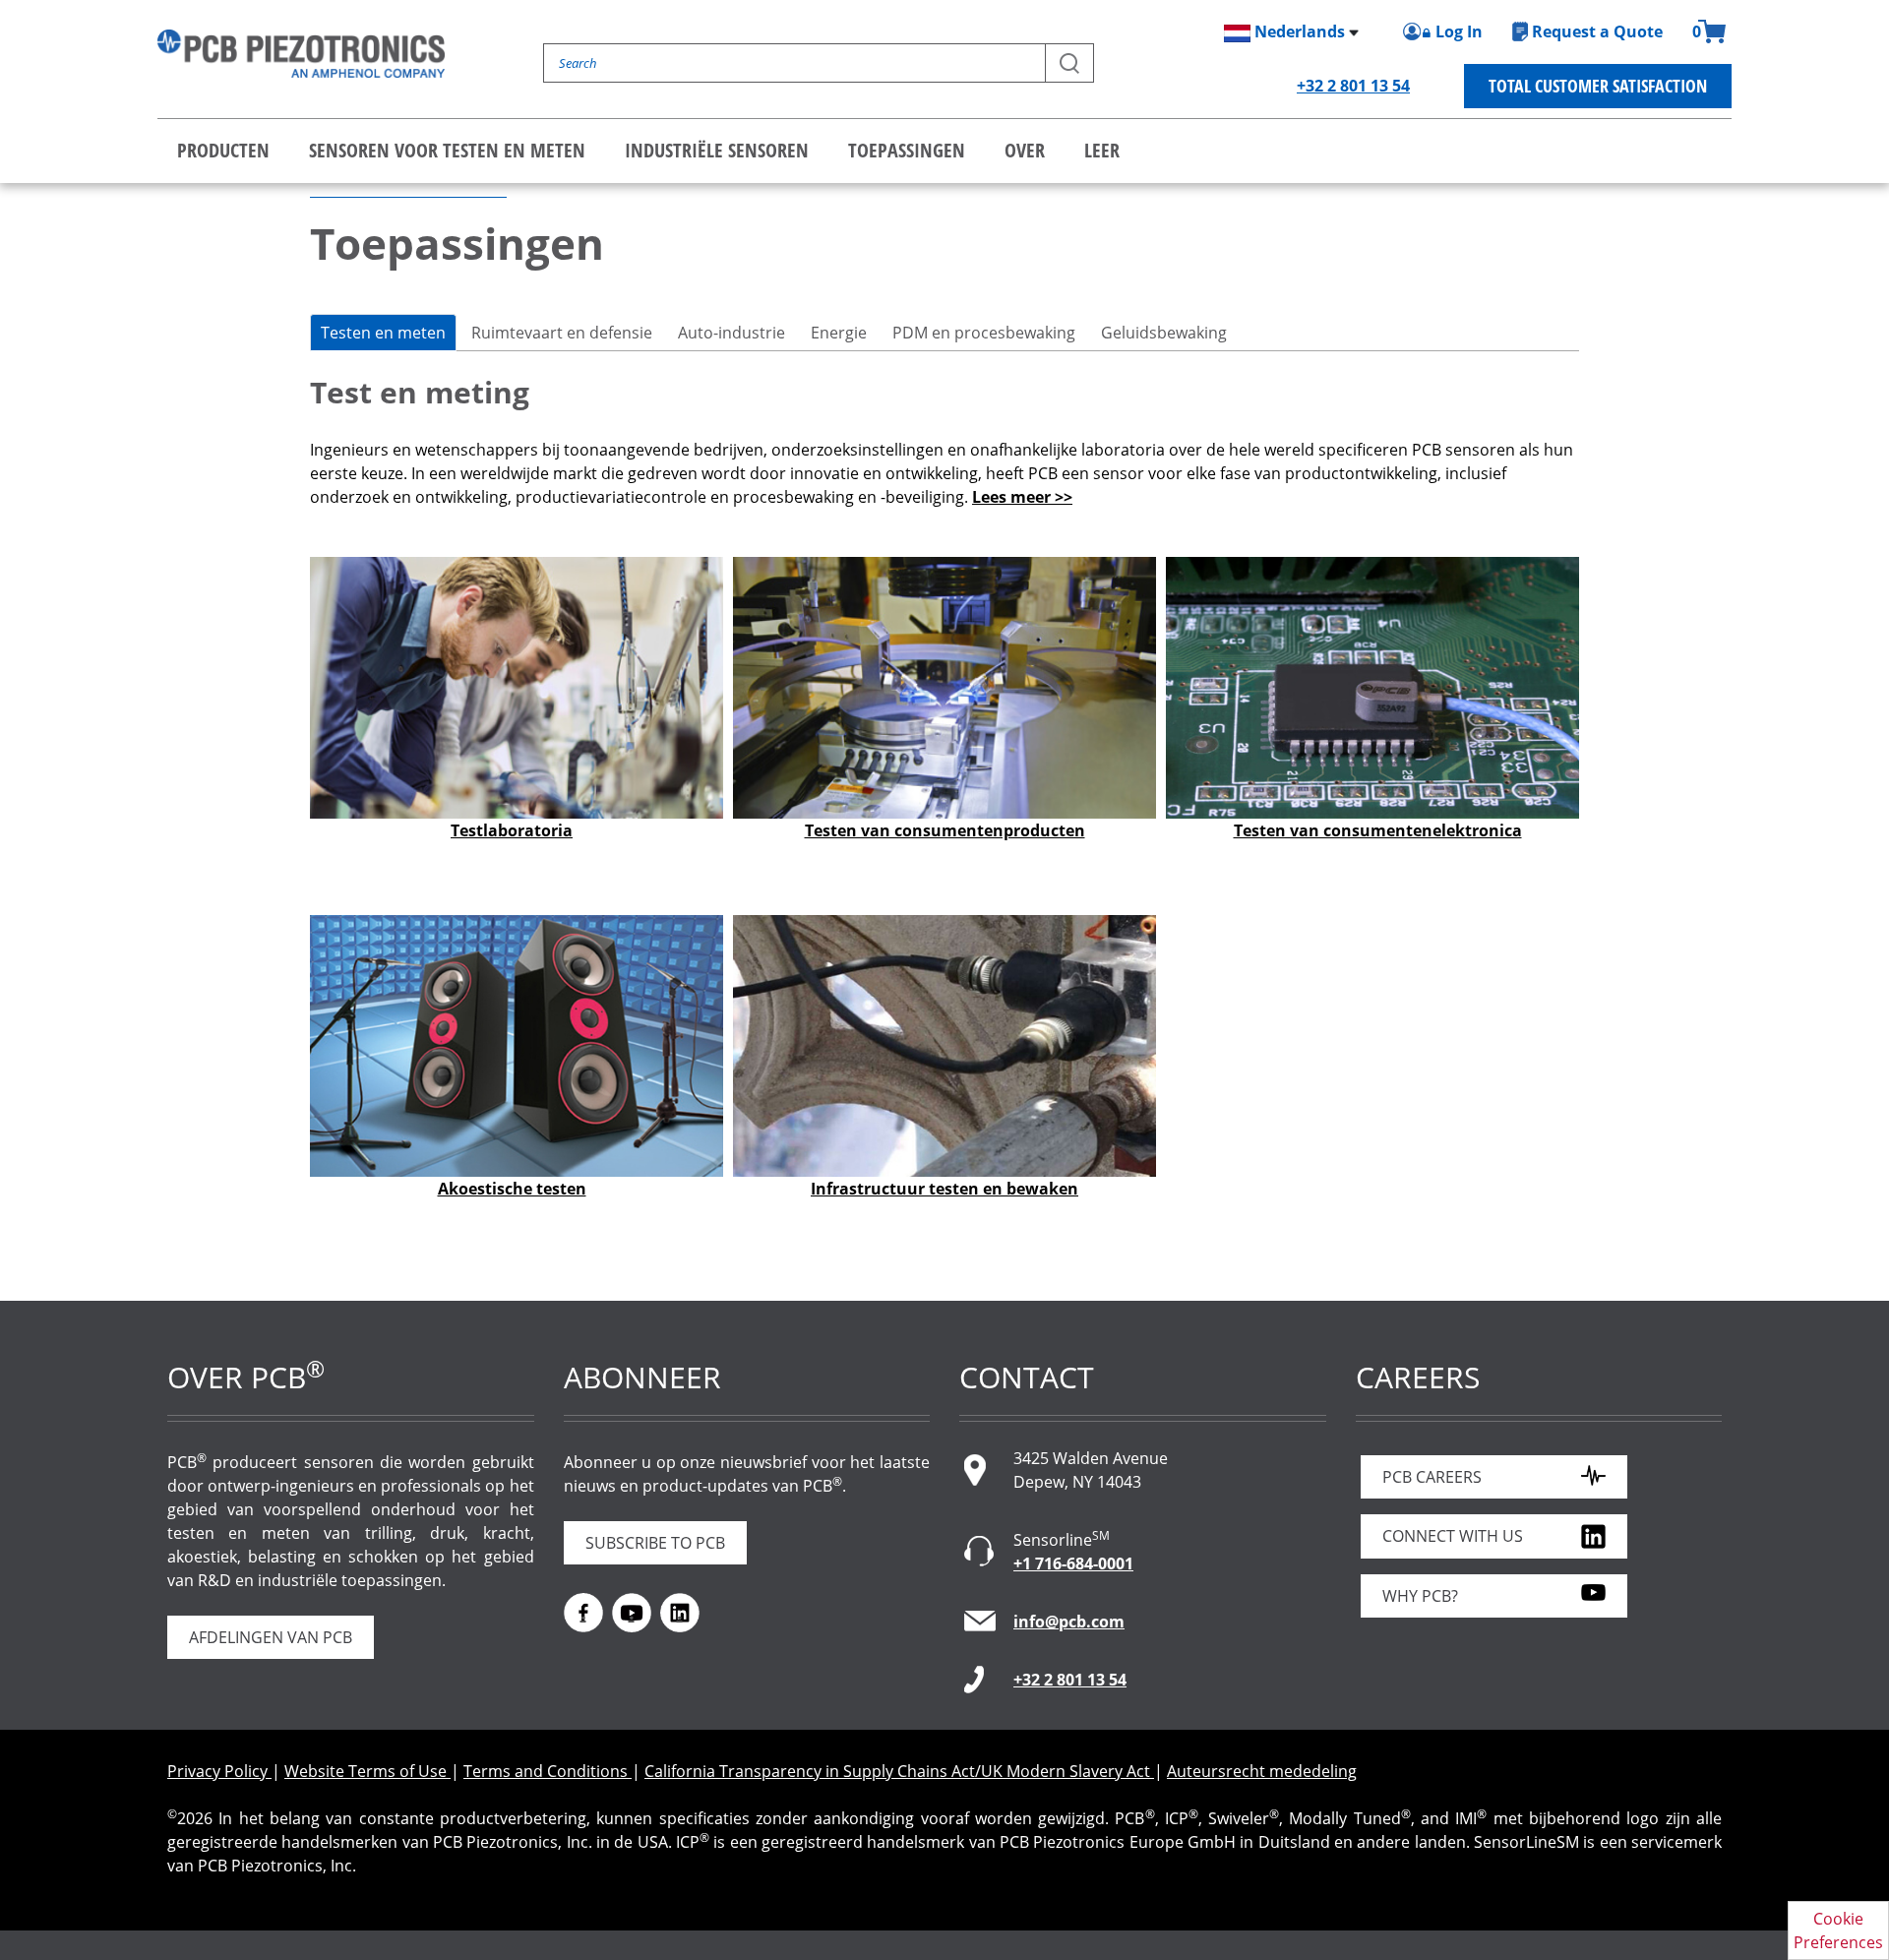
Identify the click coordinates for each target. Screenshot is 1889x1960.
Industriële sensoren (717, 150)
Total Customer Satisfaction (1598, 86)
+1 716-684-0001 (1073, 1563)
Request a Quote (1597, 31)
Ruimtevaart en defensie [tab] (562, 333)
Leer (1102, 150)
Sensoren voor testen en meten (447, 150)
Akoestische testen (512, 1189)
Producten (223, 150)
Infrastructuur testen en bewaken (944, 1189)
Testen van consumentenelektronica (1378, 830)
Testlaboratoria (512, 830)
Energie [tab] (839, 333)
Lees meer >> (1022, 497)
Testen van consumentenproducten (945, 830)
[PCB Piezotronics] (301, 54)
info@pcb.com (1069, 1622)
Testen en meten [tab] (383, 333)
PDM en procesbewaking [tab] (984, 333)
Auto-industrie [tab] (731, 333)
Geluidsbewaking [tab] (1164, 333)
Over (1025, 150)
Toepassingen (907, 150)
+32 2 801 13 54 (1353, 86)
